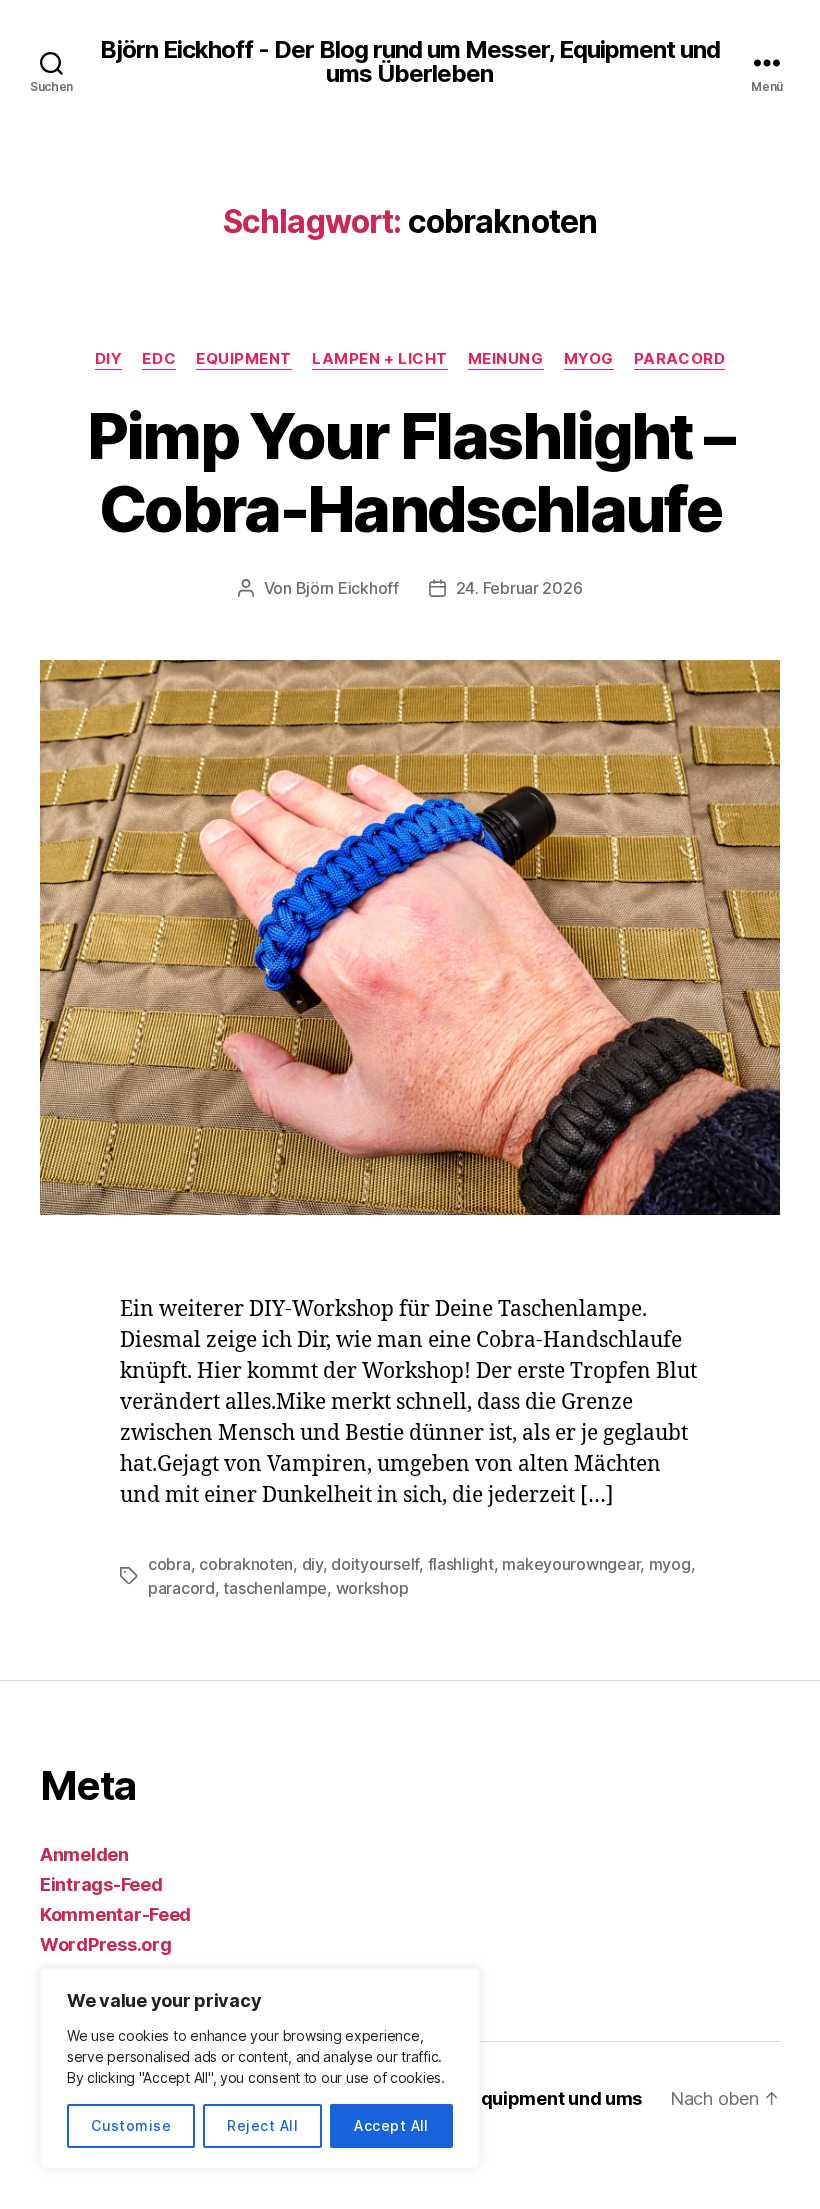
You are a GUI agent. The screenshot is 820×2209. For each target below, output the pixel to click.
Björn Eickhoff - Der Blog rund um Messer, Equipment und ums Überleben (410, 62)
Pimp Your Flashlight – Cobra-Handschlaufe (410, 472)
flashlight (461, 1564)
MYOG (589, 359)
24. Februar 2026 (519, 588)
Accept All (391, 2125)
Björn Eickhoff (347, 588)
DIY (109, 359)
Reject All (262, 2125)
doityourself (375, 1564)
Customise (131, 2125)
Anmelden (84, 1854)
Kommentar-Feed (115, 1914)
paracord (181, 1588)
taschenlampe (275, 1588)
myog (670, 1564)
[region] (260, 2068)
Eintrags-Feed (101, 1884)
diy (312, 1564)
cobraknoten (246, 1564)
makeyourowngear (571, 1564)
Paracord (679, 359)
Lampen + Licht (380, 359)
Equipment (244, 359)
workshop (372, 1588)
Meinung (506, 359)
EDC (159, 359)
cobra (169, 1564)
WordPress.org (106, 1944)
